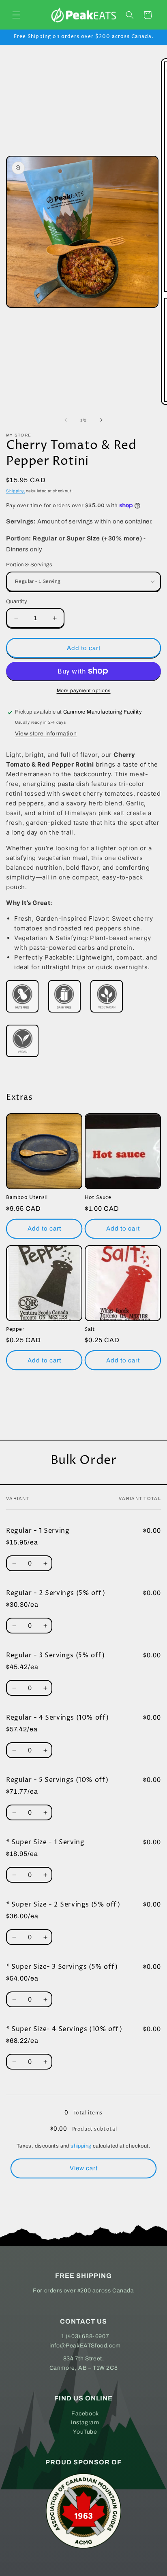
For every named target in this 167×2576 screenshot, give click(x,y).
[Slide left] (66, 420)
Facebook (85, 2414)
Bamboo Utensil (27, 1198)
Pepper (15, 1330)
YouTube (85, 2432)
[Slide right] (101, 420)
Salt (90, 1330)
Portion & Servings (29, 565)
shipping (81, 2146)
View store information (46, 734)
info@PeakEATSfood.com (85, 2346)
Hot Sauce (98, 1198)
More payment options (84, 691)
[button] (16, 15)
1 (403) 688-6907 (85, 2336)
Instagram (85, 2422)
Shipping (16, 491)
